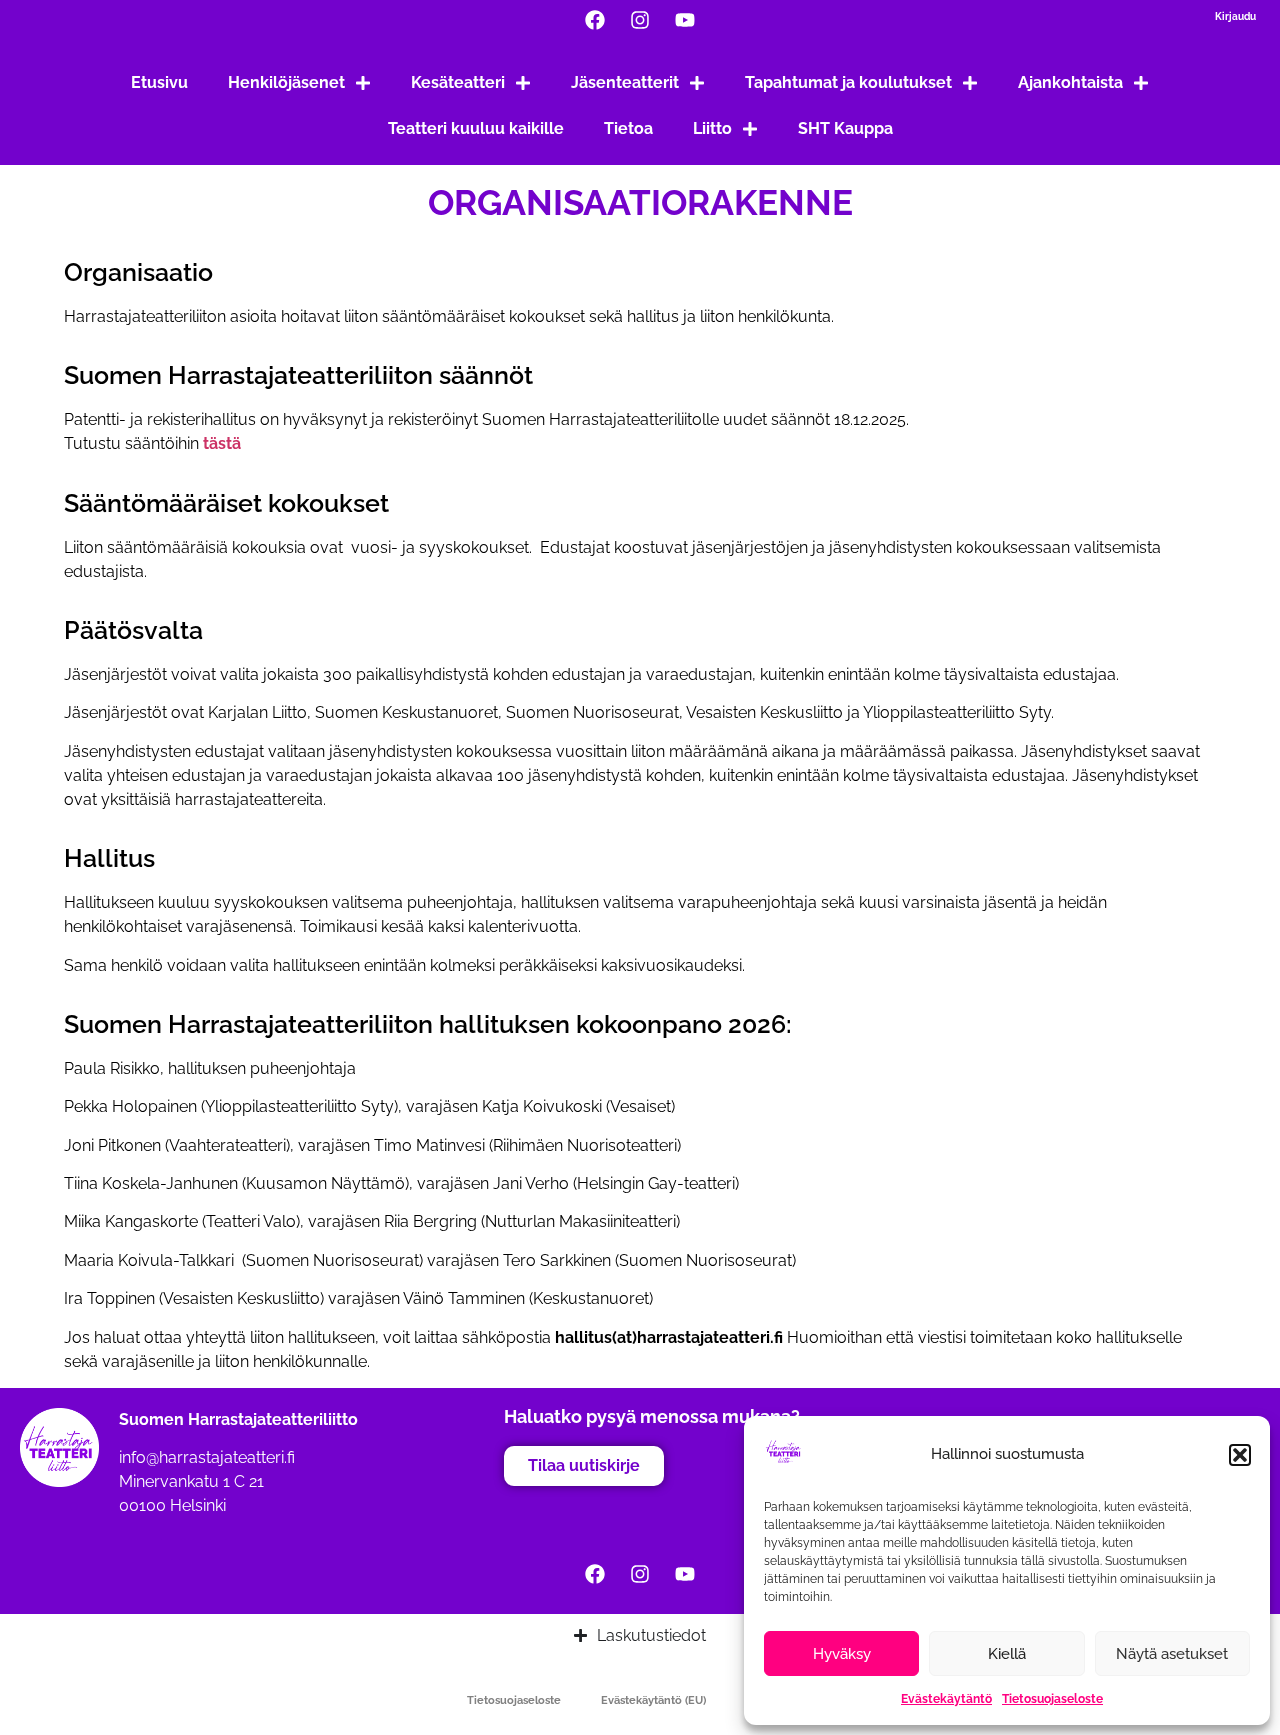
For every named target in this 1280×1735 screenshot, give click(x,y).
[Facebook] (595, 20)
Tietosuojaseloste (1052, 1699)
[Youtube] (685, 20)
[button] (1240, 1455)
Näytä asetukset (1172, 1654)
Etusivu (159, 82)
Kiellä (1007, 1654)
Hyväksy (842, 1654)
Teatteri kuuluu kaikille (476, 128)
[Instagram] (640, 20)
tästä (222, 443)
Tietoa (628, 128)
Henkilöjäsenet (286, 82)
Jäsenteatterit (625, 82)
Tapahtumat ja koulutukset (848, 82)
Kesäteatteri (458, 82)
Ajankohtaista (1070, 82)
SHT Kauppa (845, 128)
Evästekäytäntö (946, 1699)
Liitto (712, 128)
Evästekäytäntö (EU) (653, 1700)
